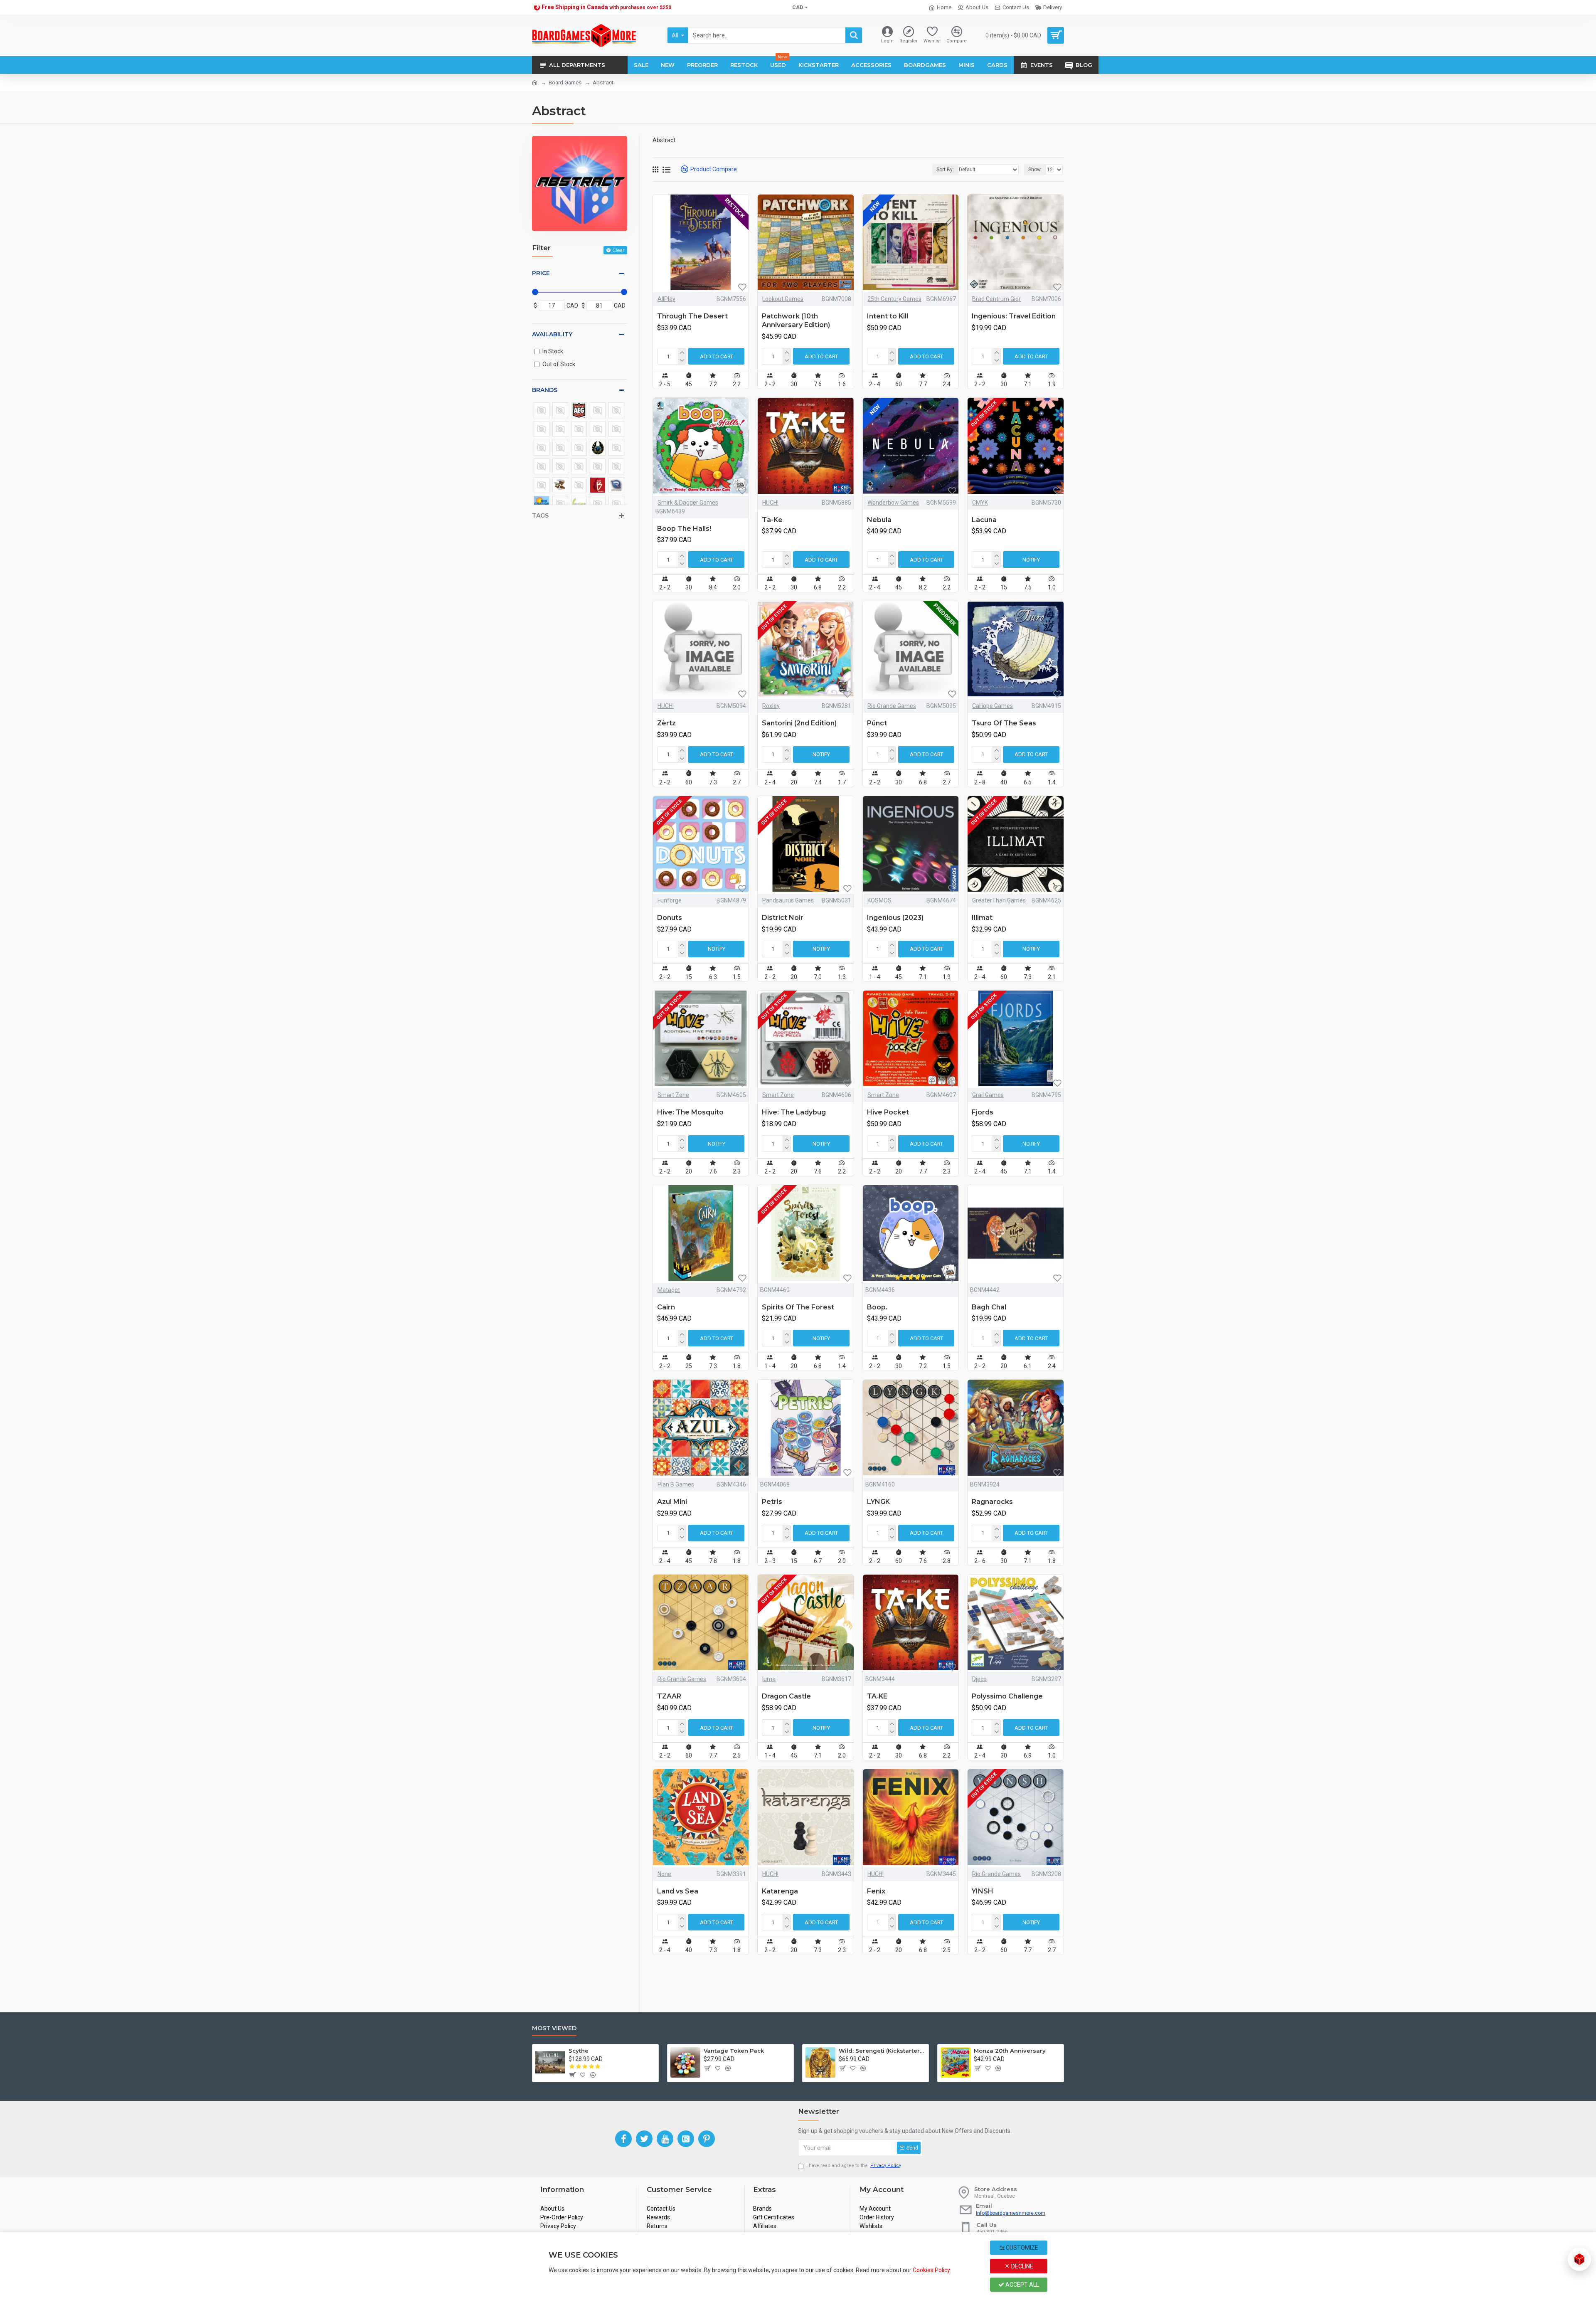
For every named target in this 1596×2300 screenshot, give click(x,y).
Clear (618, 250)
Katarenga (780, 1891)
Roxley (771, 706)
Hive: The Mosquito (690, 1112)
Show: (1035, 170)
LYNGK (878, 1502)
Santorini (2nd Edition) (799, 723)
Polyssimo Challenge (1007, 1696)
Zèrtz (666, 723)
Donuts (670, 918)
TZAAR (669, 1696)
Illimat (982, 918)
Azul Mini (672, 1502)
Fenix (876, 1891)
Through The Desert (692, 316)
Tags (540, 515)
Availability (552, 334)
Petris (772, 1502)
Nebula (879, 520)
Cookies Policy (931, 2270)
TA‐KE (877, 1696)
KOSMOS (879, 900)
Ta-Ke (772, 520)
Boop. (877, 1307)
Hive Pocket (888, 1112)
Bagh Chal (989, 1307)
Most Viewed (554, 2028)
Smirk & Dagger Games (688, 503)
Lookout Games (783, 299)
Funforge (670, 900)
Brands (545, 390)
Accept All (1022, 2285)
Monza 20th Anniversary (1010, 2051)
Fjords (983, 1112)
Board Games (565, 83)
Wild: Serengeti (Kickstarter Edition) (882, 2051)
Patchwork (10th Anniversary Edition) (796, 320)
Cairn (666, 1307)
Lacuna (984, 520)
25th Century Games (894, 299)
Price (541, 273)
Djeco (979, 1679)
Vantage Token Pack (734, 2051)
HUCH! (770, 503)
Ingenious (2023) (895, 918)
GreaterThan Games (999, 900)
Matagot (669, 1290)
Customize (1021, 2248)
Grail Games (988, 1095)
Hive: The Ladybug (794, 1112)
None (664, 1874)
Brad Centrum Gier (996, 299)
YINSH (983, 1891)
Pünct (877, 723)
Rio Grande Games (892, 706)
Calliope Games (993, 706)
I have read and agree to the (854, 2166)
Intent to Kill (888, 316)
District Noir (783, 918)
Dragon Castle (786, 1696)
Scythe (579, 2051)
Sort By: (945, 170)
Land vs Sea (678, 1891)
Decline (1022, 2266)
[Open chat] (1579, 2259)
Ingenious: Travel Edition (1014, 316)
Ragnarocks (992, 1502)
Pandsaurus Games (788, 900)
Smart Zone (673, 1095)
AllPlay (666, 299)
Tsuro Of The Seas (1004, 723)
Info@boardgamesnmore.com (1011, 2213)
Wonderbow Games (893, 503)
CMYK (980, 503)
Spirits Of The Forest (798, 1307)
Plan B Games (676, 1484)
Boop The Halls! (684, 529)
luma (769, 1679)
